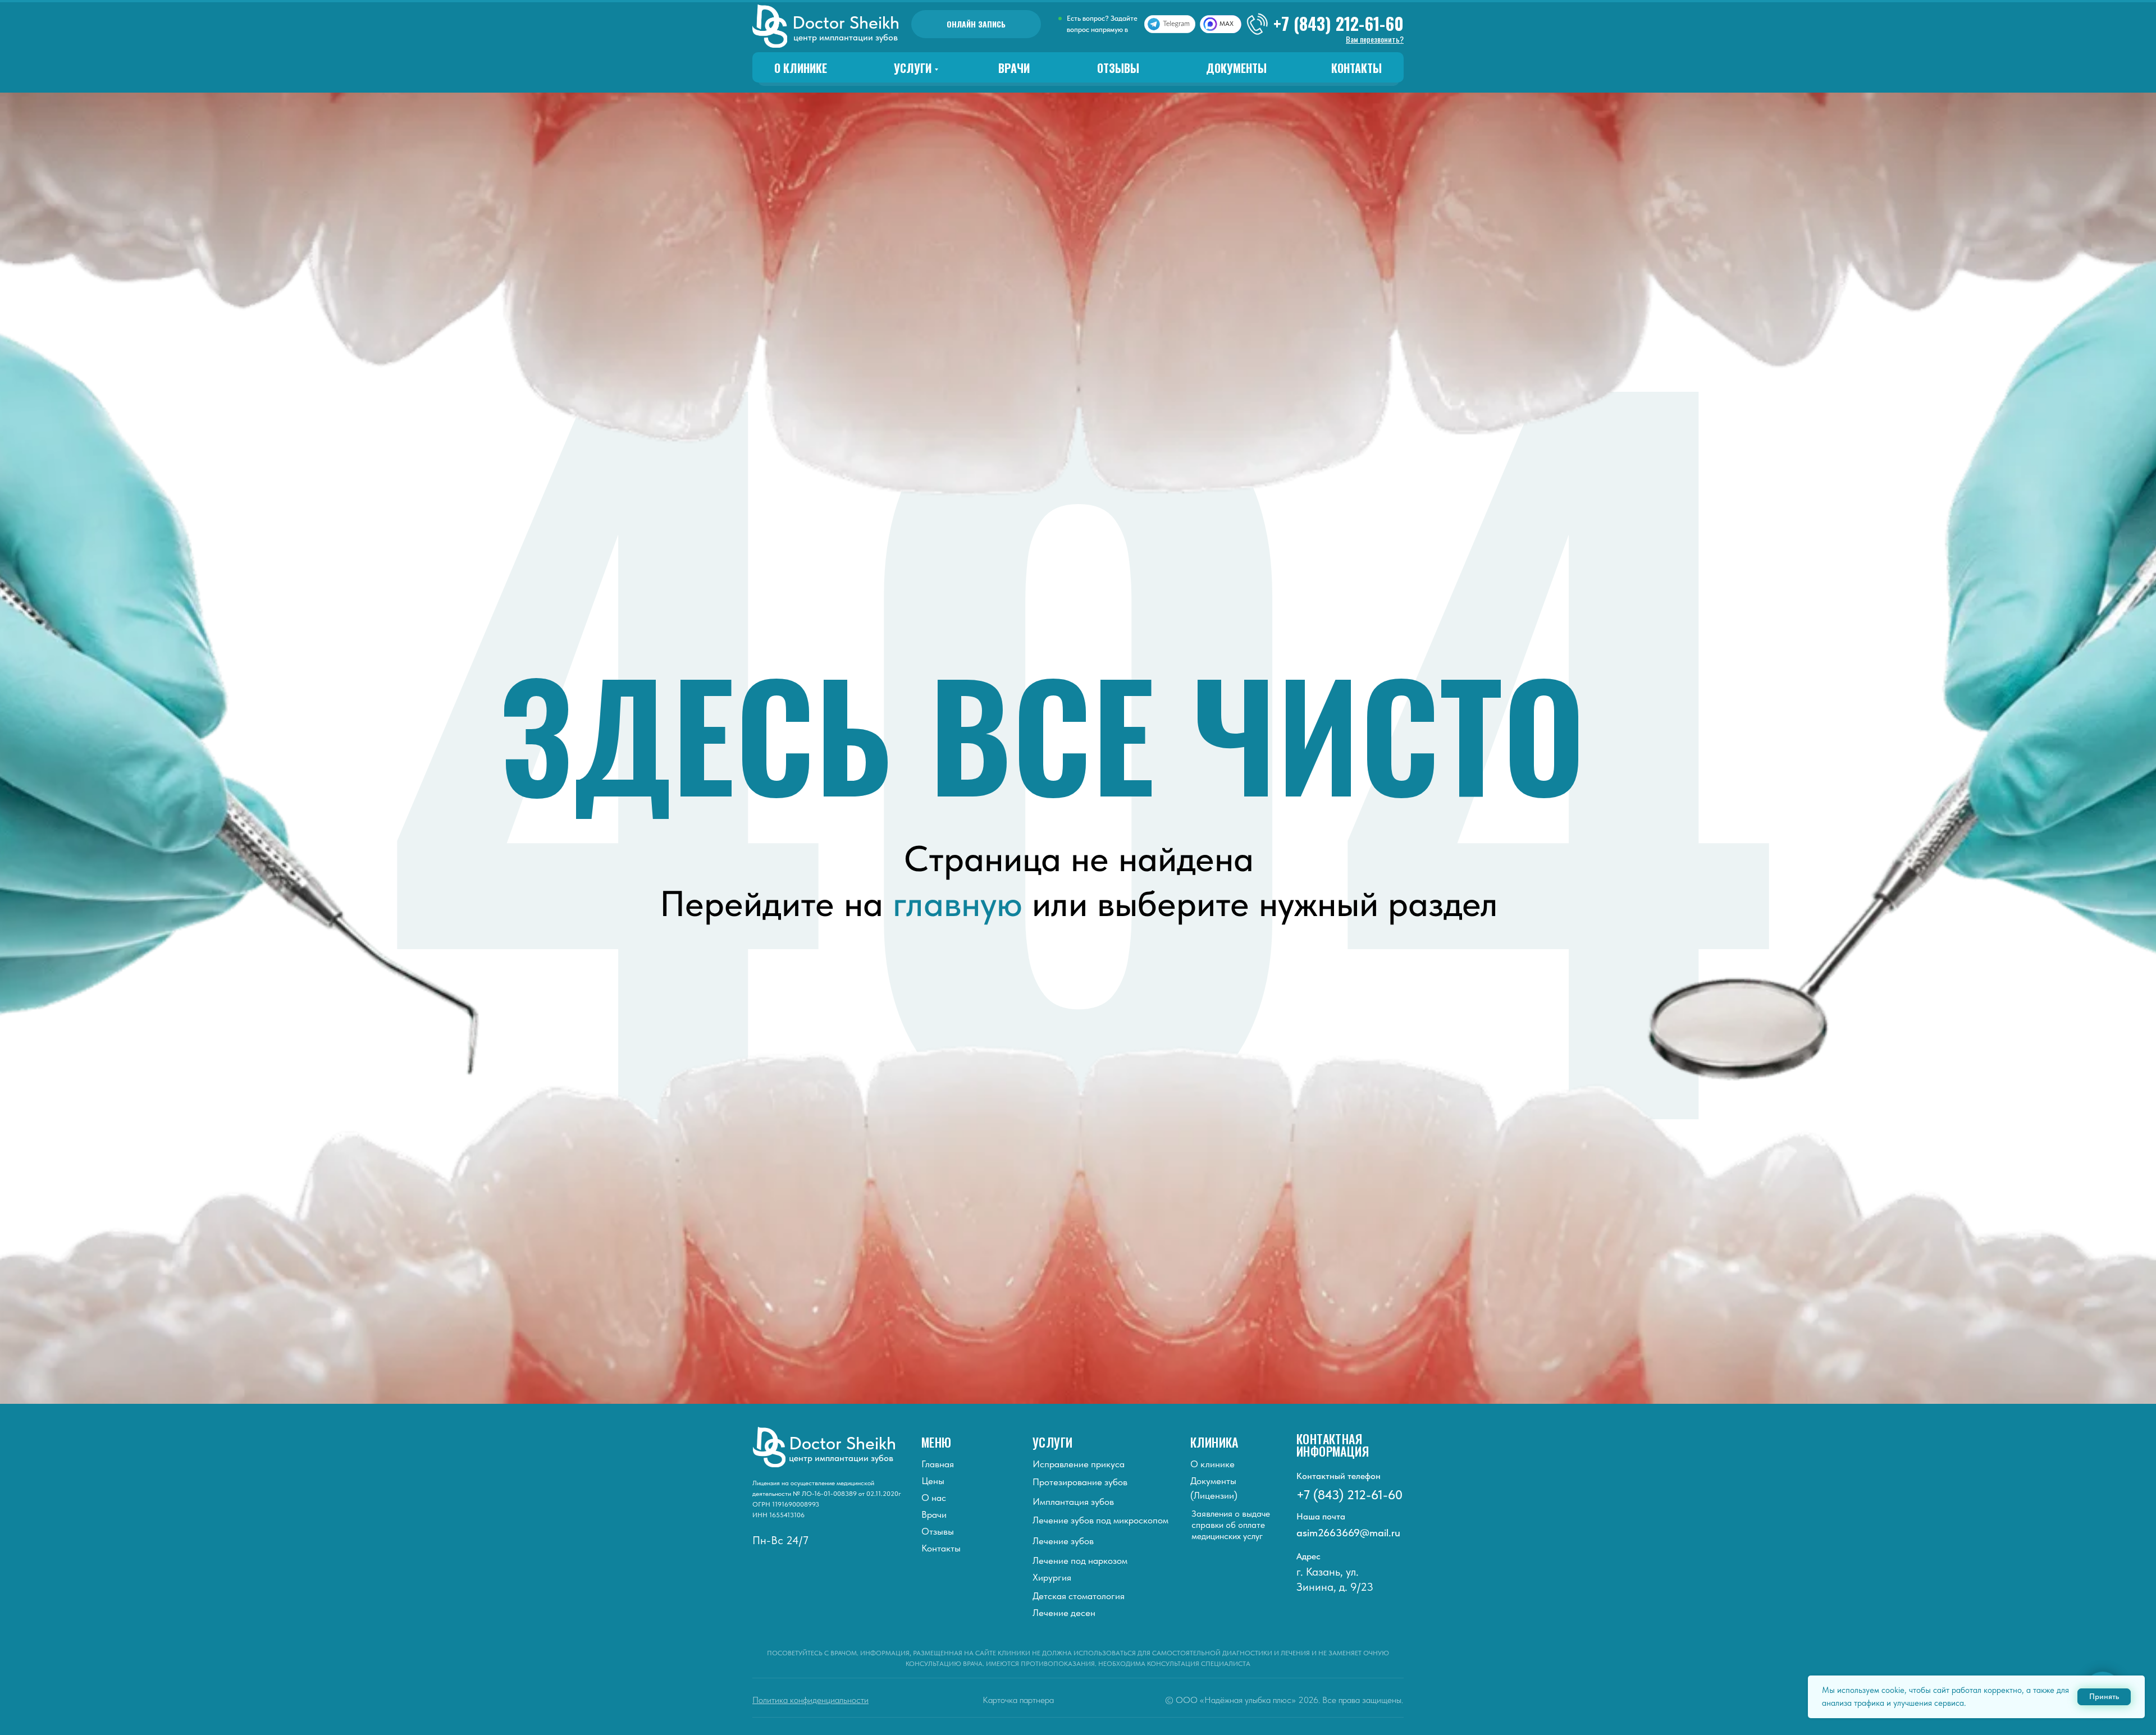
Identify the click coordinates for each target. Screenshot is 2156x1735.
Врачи (1014, 68)
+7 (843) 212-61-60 (1339, 23)
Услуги (913, 68)
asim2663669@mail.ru (1348, 1533)
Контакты (1356, 68)
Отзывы (1118, 68)
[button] (1375, 39)
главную (958, 903)
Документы (1236, 68)
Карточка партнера (1018, 1700)
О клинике (801, 68)
